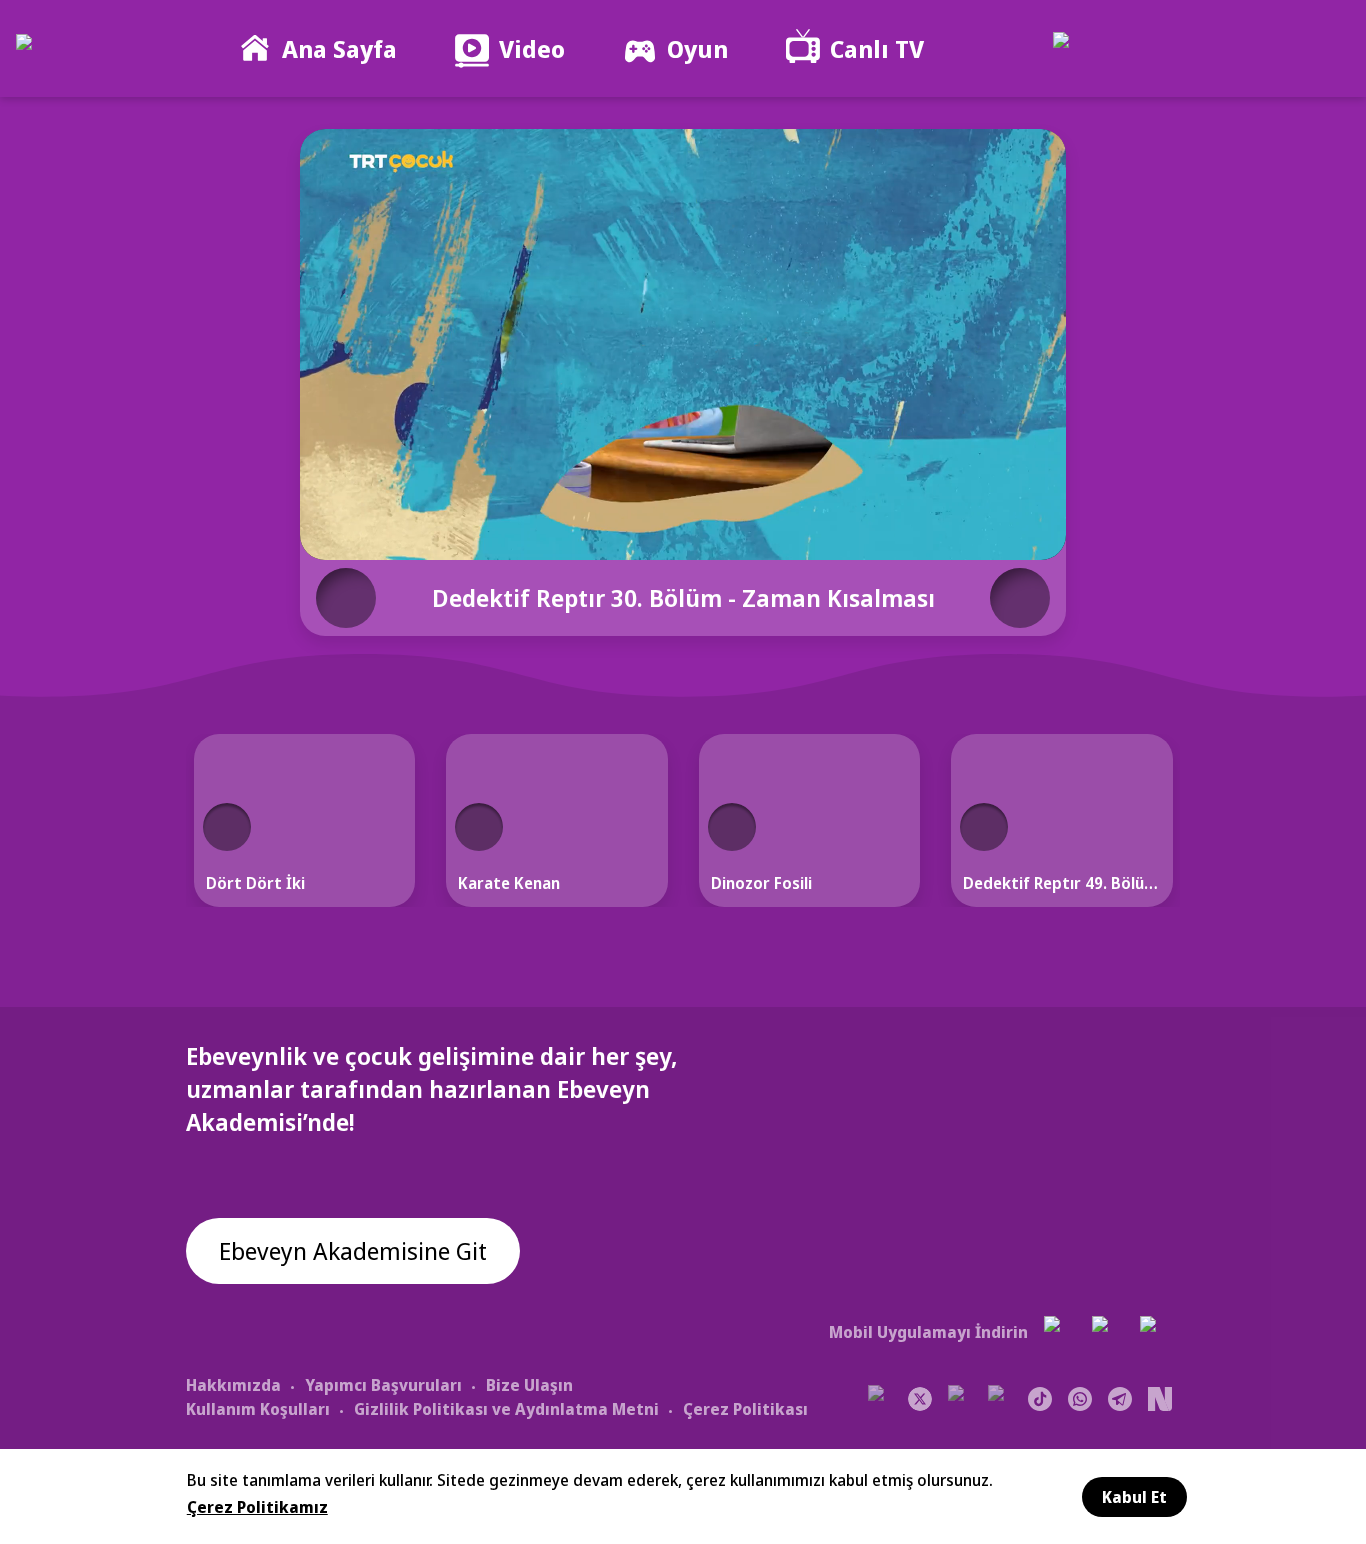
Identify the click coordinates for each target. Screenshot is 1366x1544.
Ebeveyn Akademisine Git (353, 1250)
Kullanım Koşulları (258, 1409)
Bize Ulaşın (529, 1385)
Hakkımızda (233, 1385)
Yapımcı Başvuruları (383, 1385)
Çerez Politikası (745, 1409)
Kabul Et (1134, 1497)
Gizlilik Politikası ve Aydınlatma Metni (506, 1409)
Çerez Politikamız (257, 1507)
